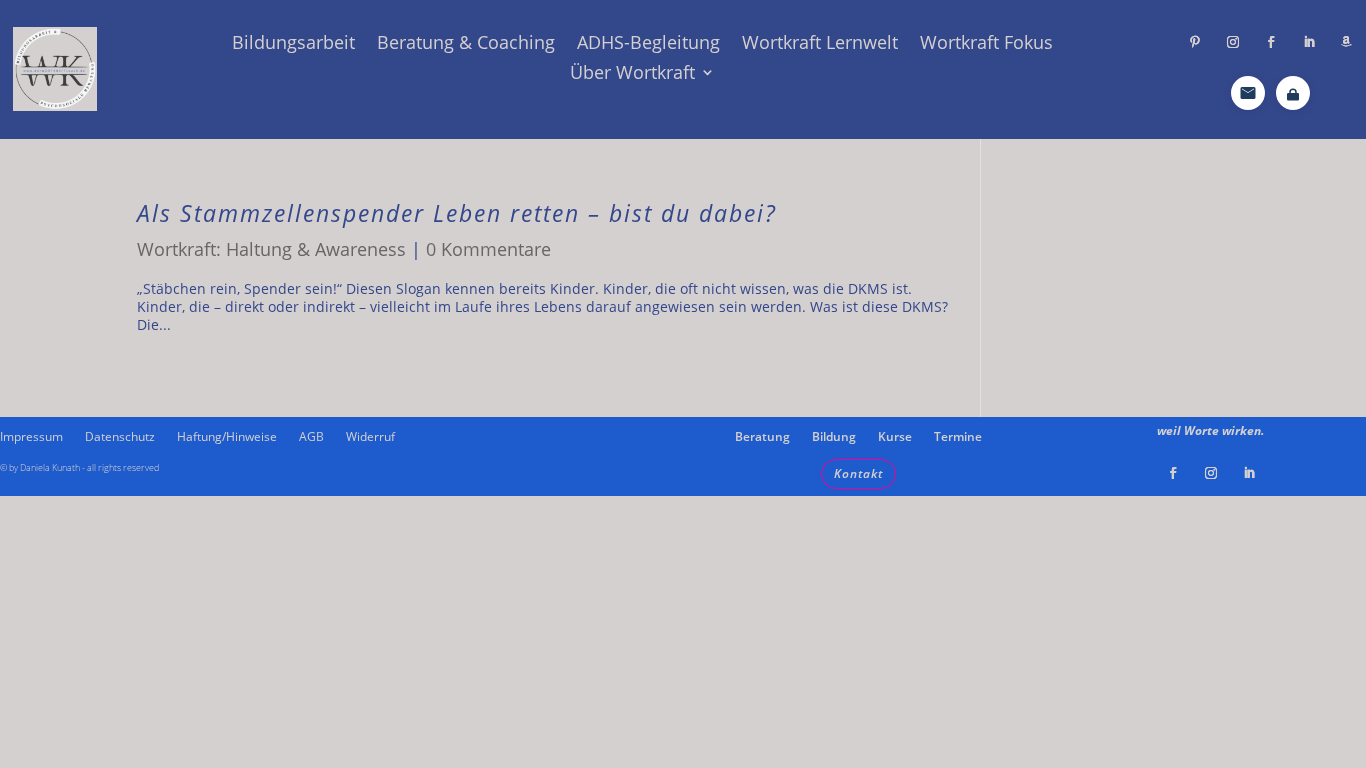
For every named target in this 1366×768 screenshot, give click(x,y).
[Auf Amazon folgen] (1347, 42)
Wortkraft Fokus (986, 44)
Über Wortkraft (632, 74)
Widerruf (370, 437)
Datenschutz (120, 437)
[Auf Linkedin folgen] (1309, 42)
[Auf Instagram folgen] (1233, 42)
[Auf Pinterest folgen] (1195, 42)
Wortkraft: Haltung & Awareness (271, 249)
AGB (311, 437)
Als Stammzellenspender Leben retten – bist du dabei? (457, 213)
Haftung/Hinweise (227, 437)
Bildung (834, 437)
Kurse (895, 437)
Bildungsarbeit (293, 44)
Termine (958, 437)
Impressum (31, 437)
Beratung (762, 437)
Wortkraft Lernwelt (820, 44)
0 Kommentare (488, 249)
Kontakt (858, 473)
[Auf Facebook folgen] (1271, 42)
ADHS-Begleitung (648, 44)
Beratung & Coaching (466, 44)
